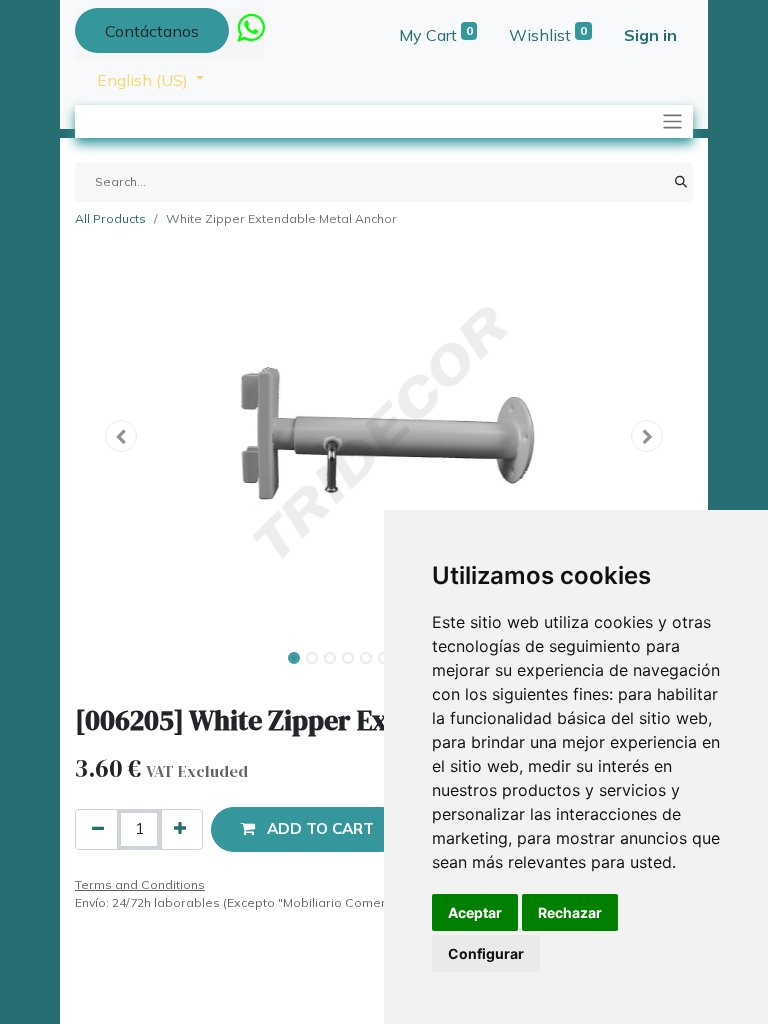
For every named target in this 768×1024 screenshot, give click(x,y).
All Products (110, 218)
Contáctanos (152, 31)
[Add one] (180, 829)
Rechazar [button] (570, 912)
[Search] (681, 182)
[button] (121, 436)
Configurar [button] (486, 953)
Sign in (650, 35)
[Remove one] (98, 829)
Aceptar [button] (475, 912)
